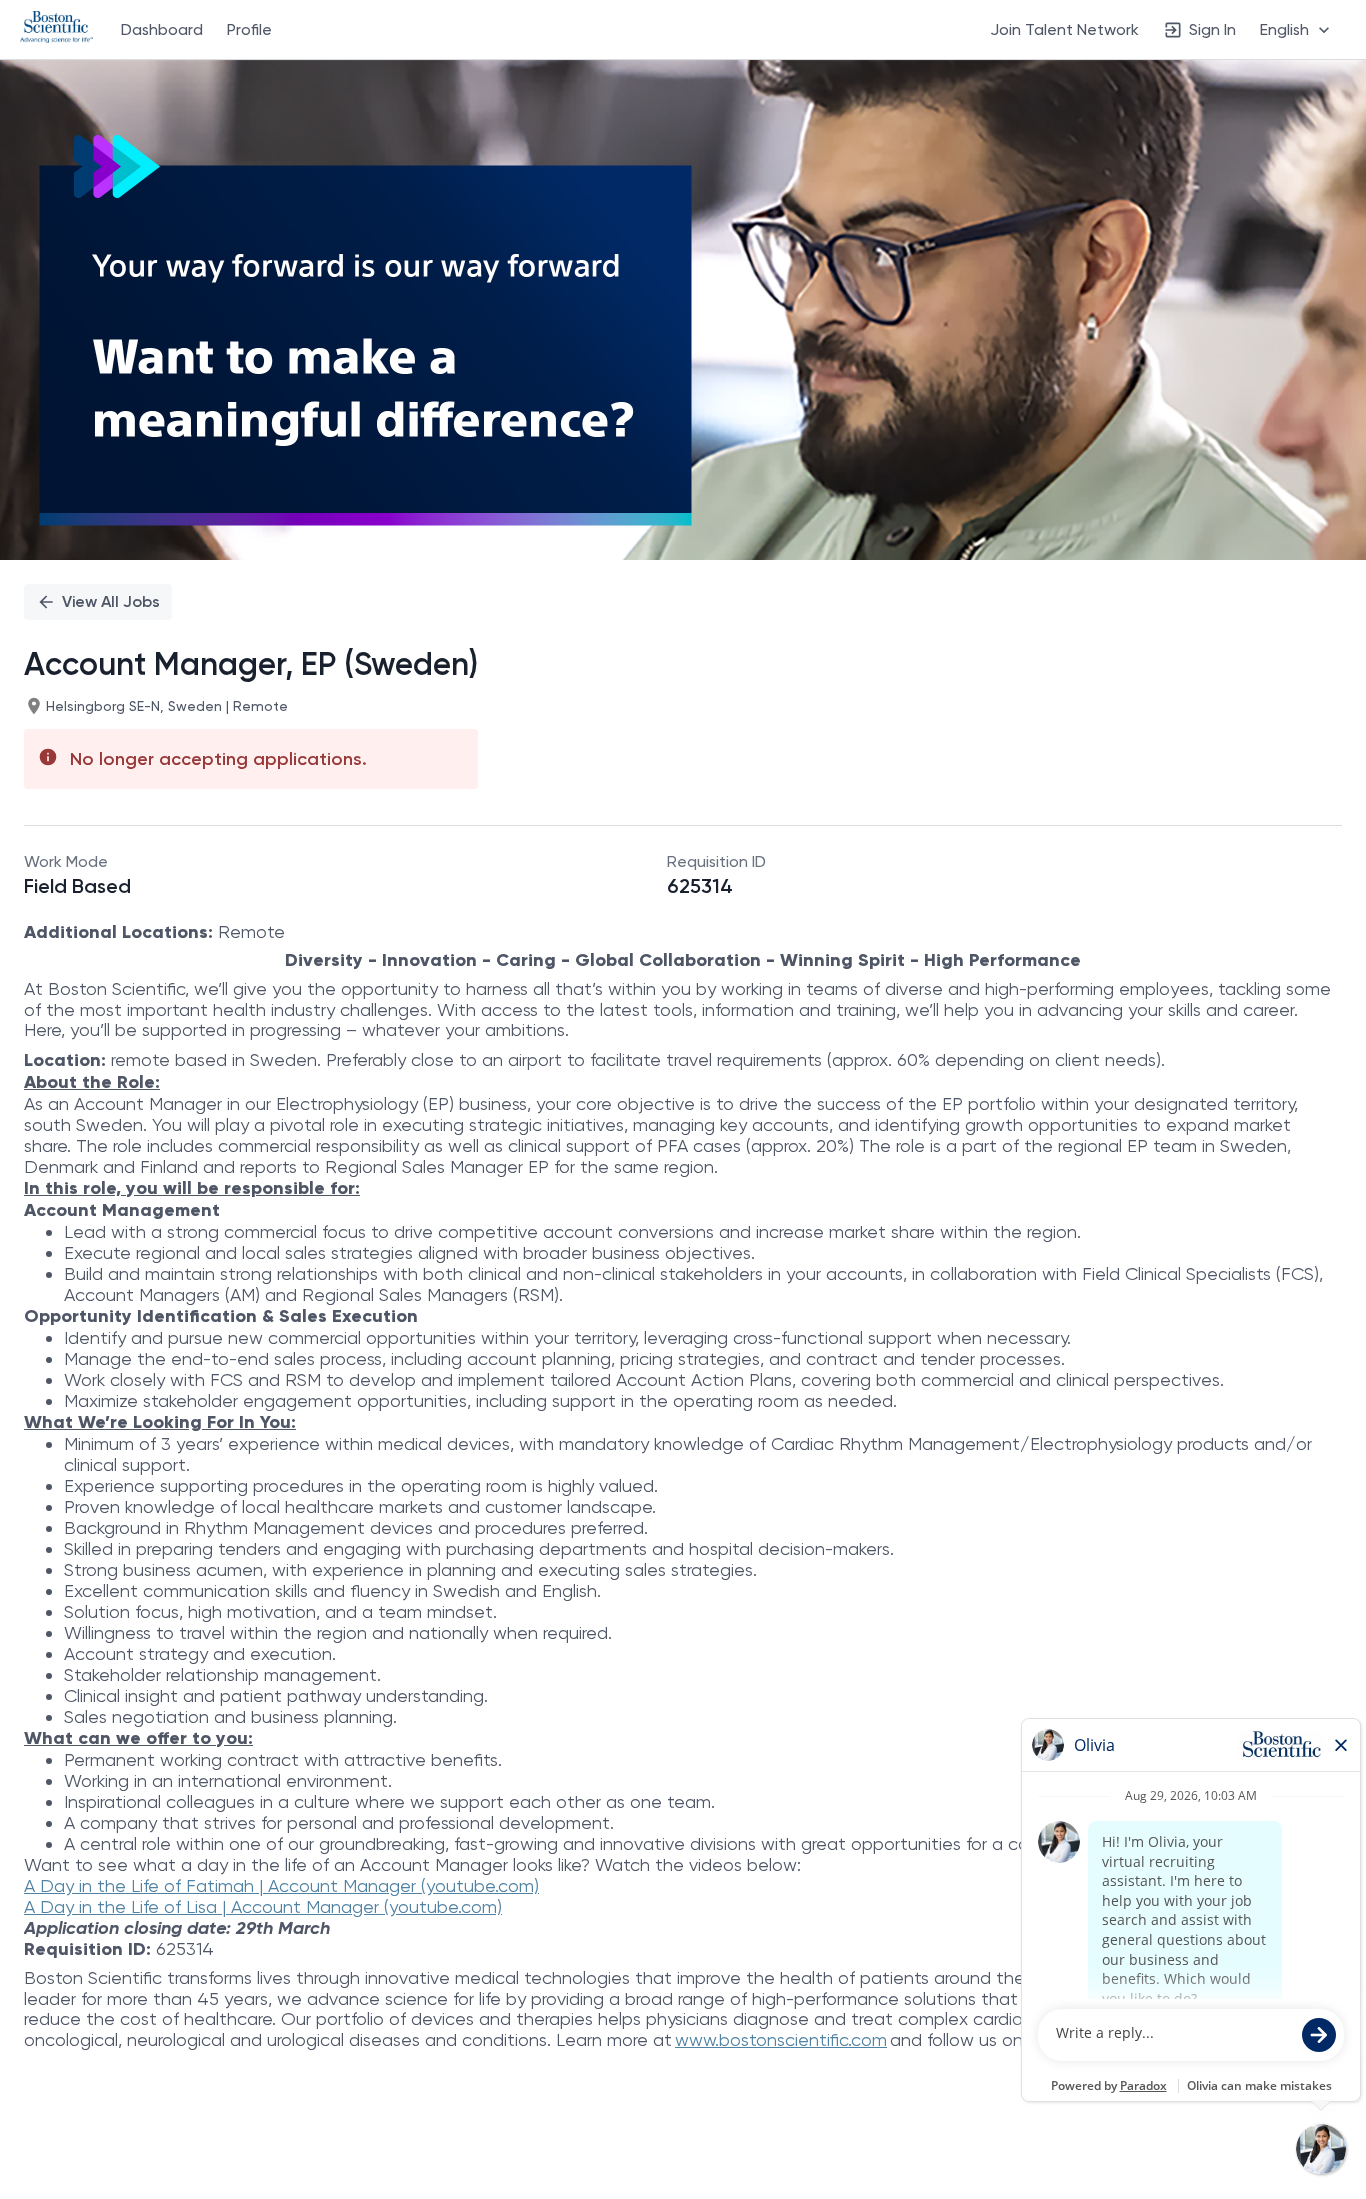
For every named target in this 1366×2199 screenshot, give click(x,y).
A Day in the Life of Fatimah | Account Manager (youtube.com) (281, 1885)
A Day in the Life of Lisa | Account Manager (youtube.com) (263, 1906)
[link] (56, 29)
